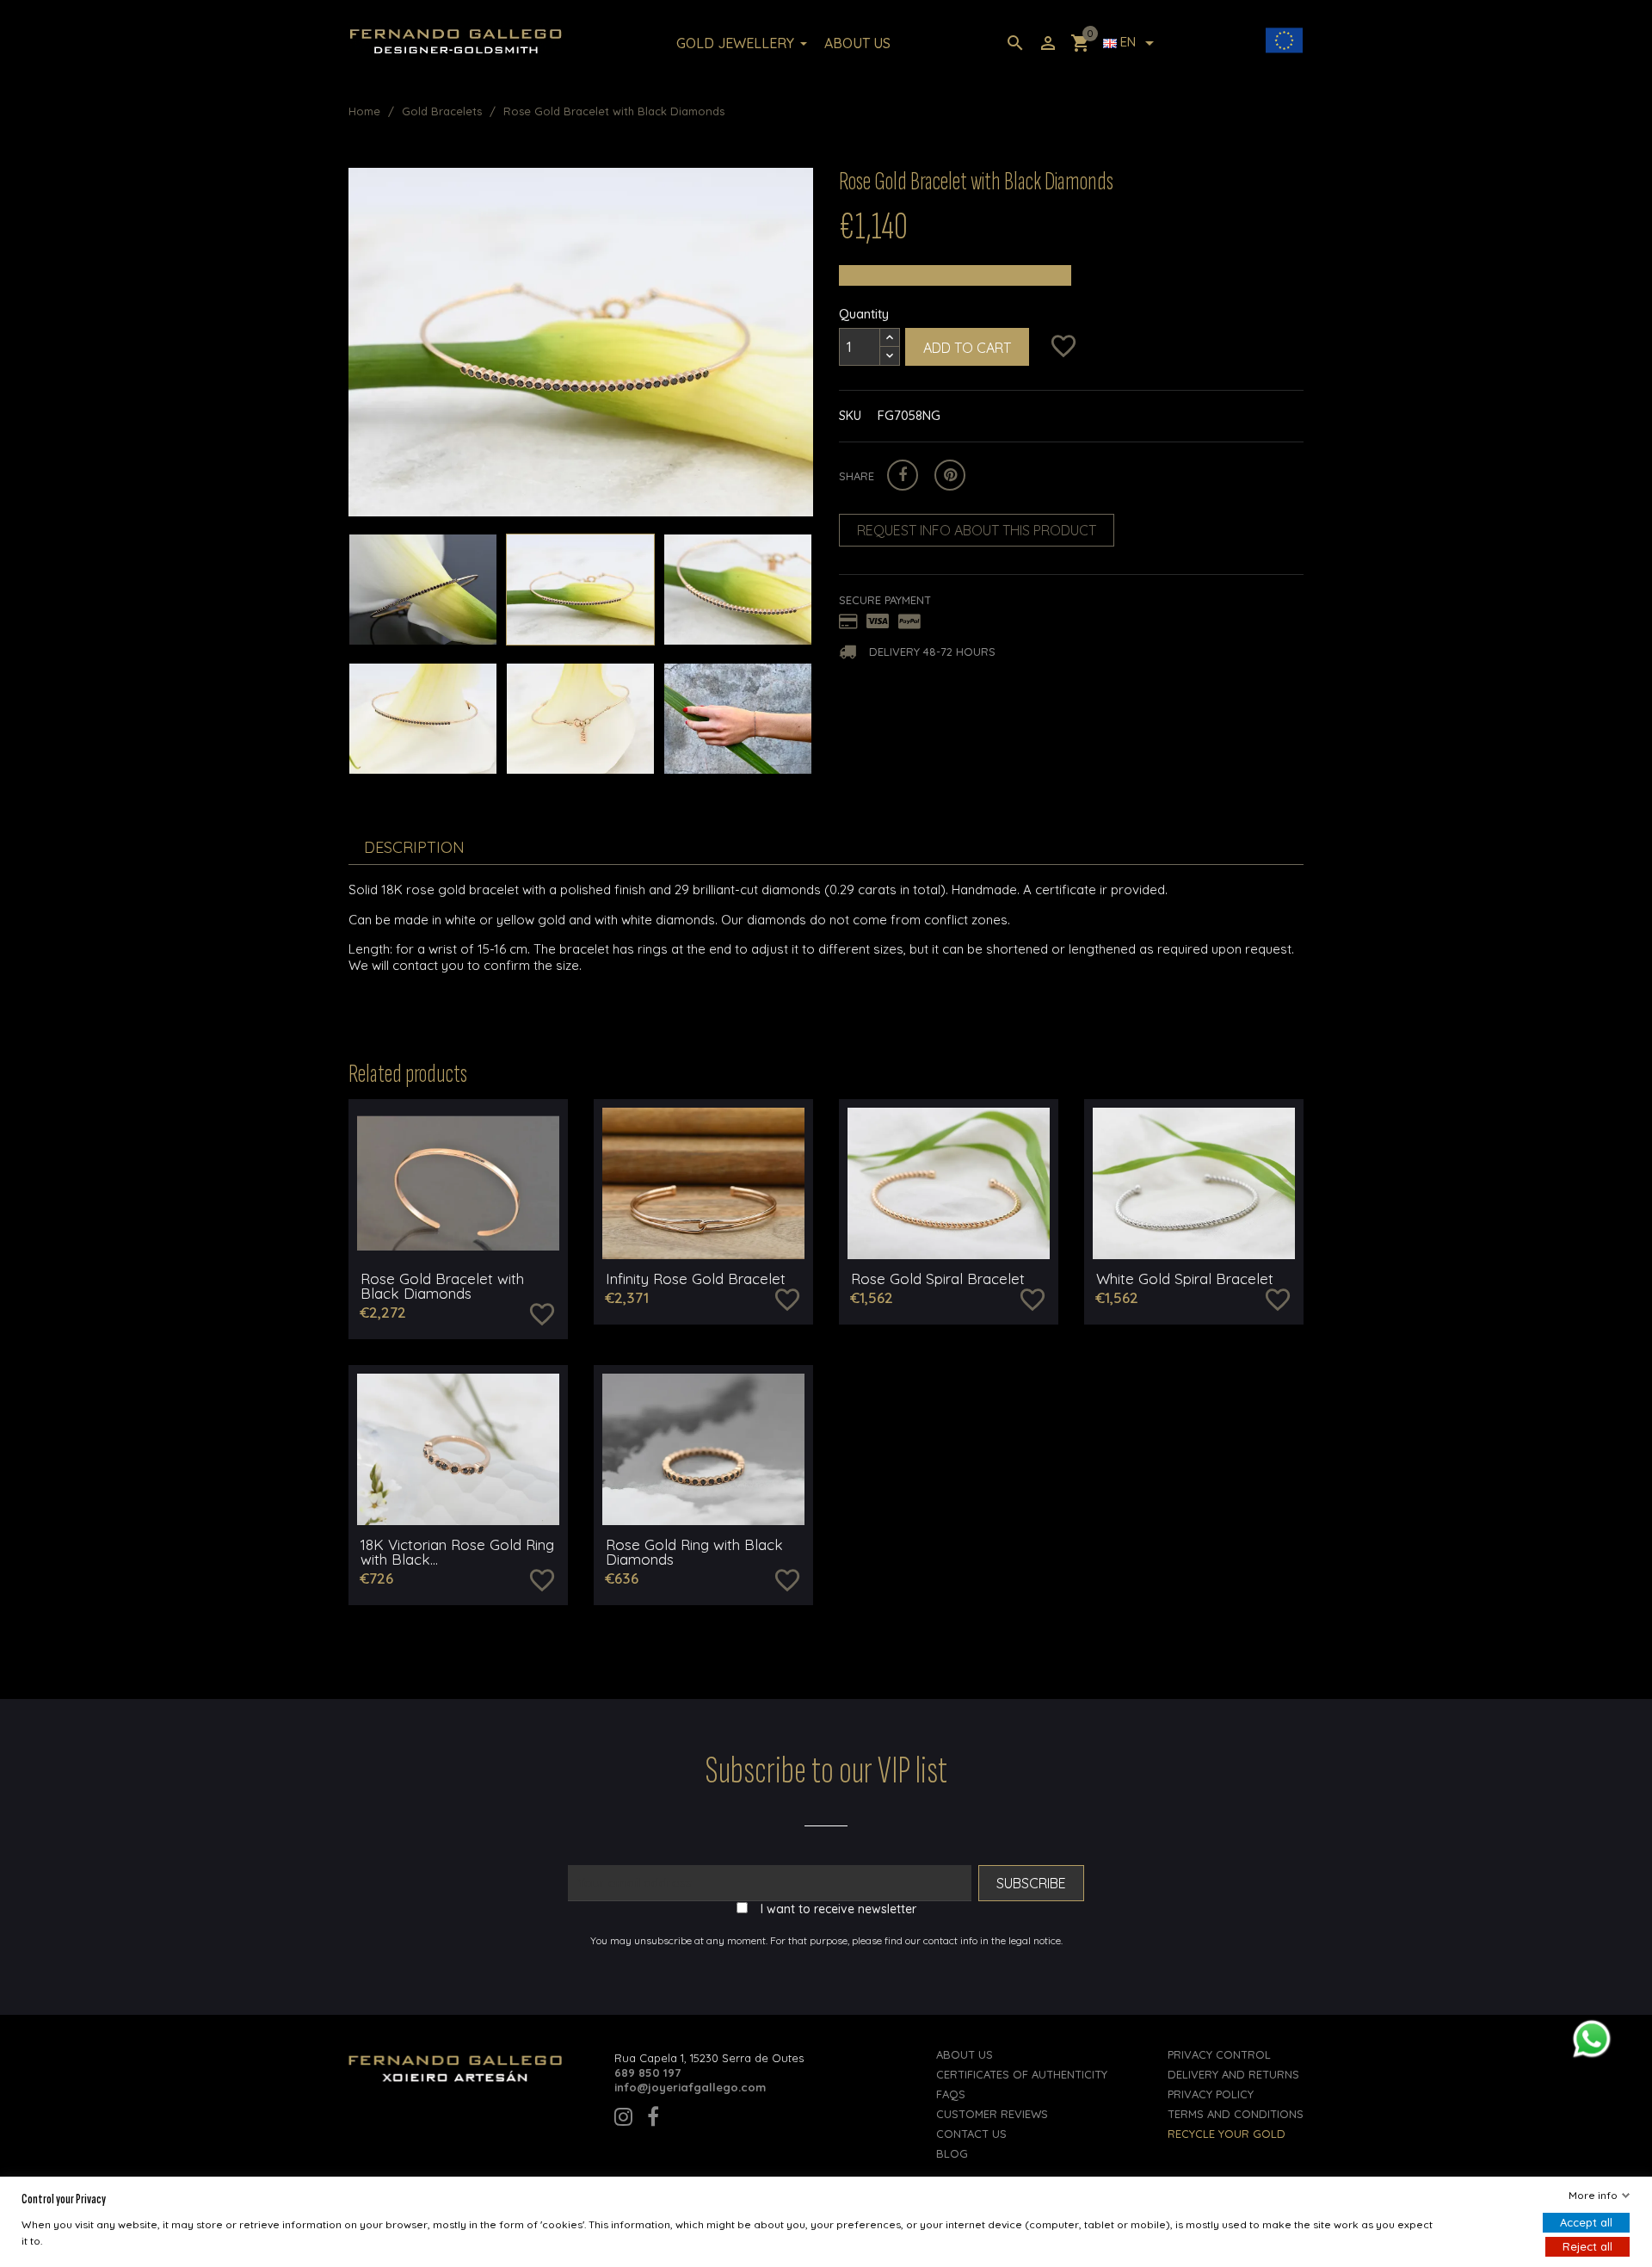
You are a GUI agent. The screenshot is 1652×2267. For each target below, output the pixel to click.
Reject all (1587, 2246)
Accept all (1586, 2222)
